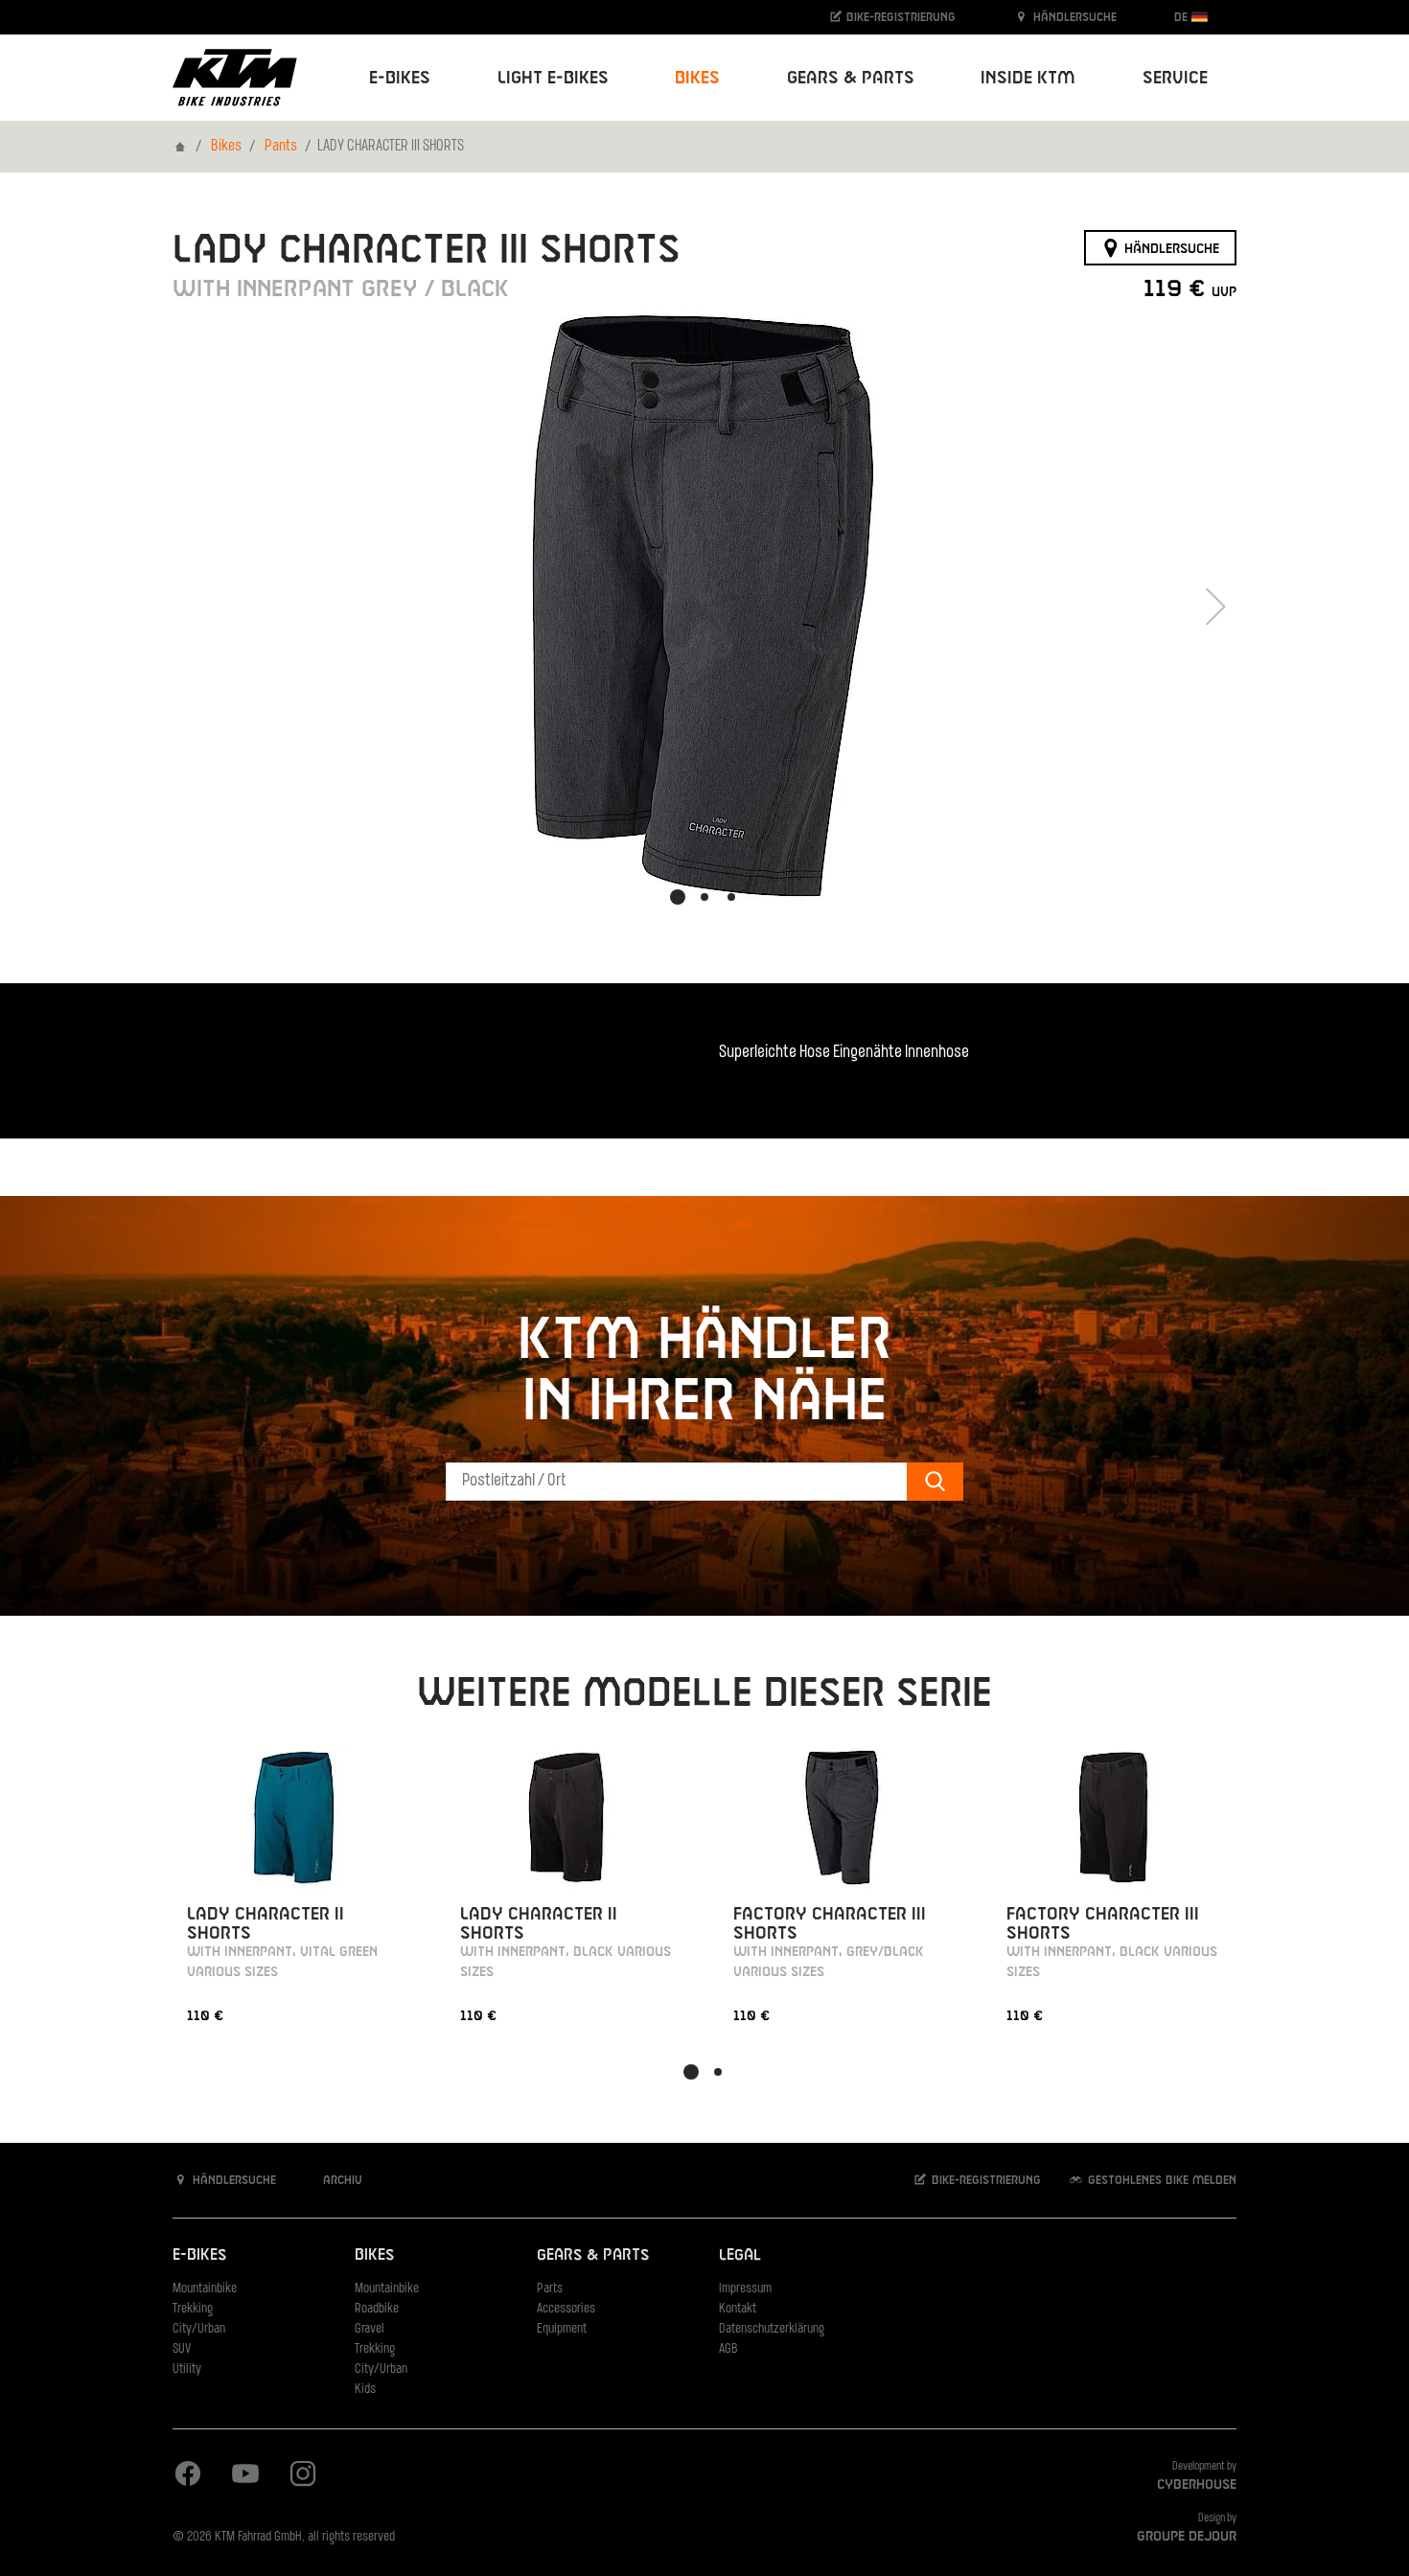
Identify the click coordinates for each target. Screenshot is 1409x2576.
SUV (182, 2349)
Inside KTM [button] (1028, 78)
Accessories (566, 2309)
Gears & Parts (593, 2255)
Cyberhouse (1197, 2485)
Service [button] (1175, 78)
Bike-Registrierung (899, 17)
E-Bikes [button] (400, 78)
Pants (281, 147)
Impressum (745, 2289)
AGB (728, 2349)
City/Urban (199, 2329)
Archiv (341, 2180)
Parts (550, 2289)
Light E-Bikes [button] (553, 78)
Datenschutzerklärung (772, 2329)
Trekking (193, 2309)
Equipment (562, 2329)
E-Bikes (199, 2255)
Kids (365, 2390)
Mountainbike (205, 2289)
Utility (187, 2369)
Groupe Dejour (1187, 2537)
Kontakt (738, 2309)
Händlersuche (1073, 17)
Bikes (226, 147)
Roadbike (377, 2309)
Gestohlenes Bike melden (1160, 2180)
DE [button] (1183, 17)
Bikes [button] (697, 78)
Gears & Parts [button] (851, 78)
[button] (678, 897)
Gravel (370, 2329)
